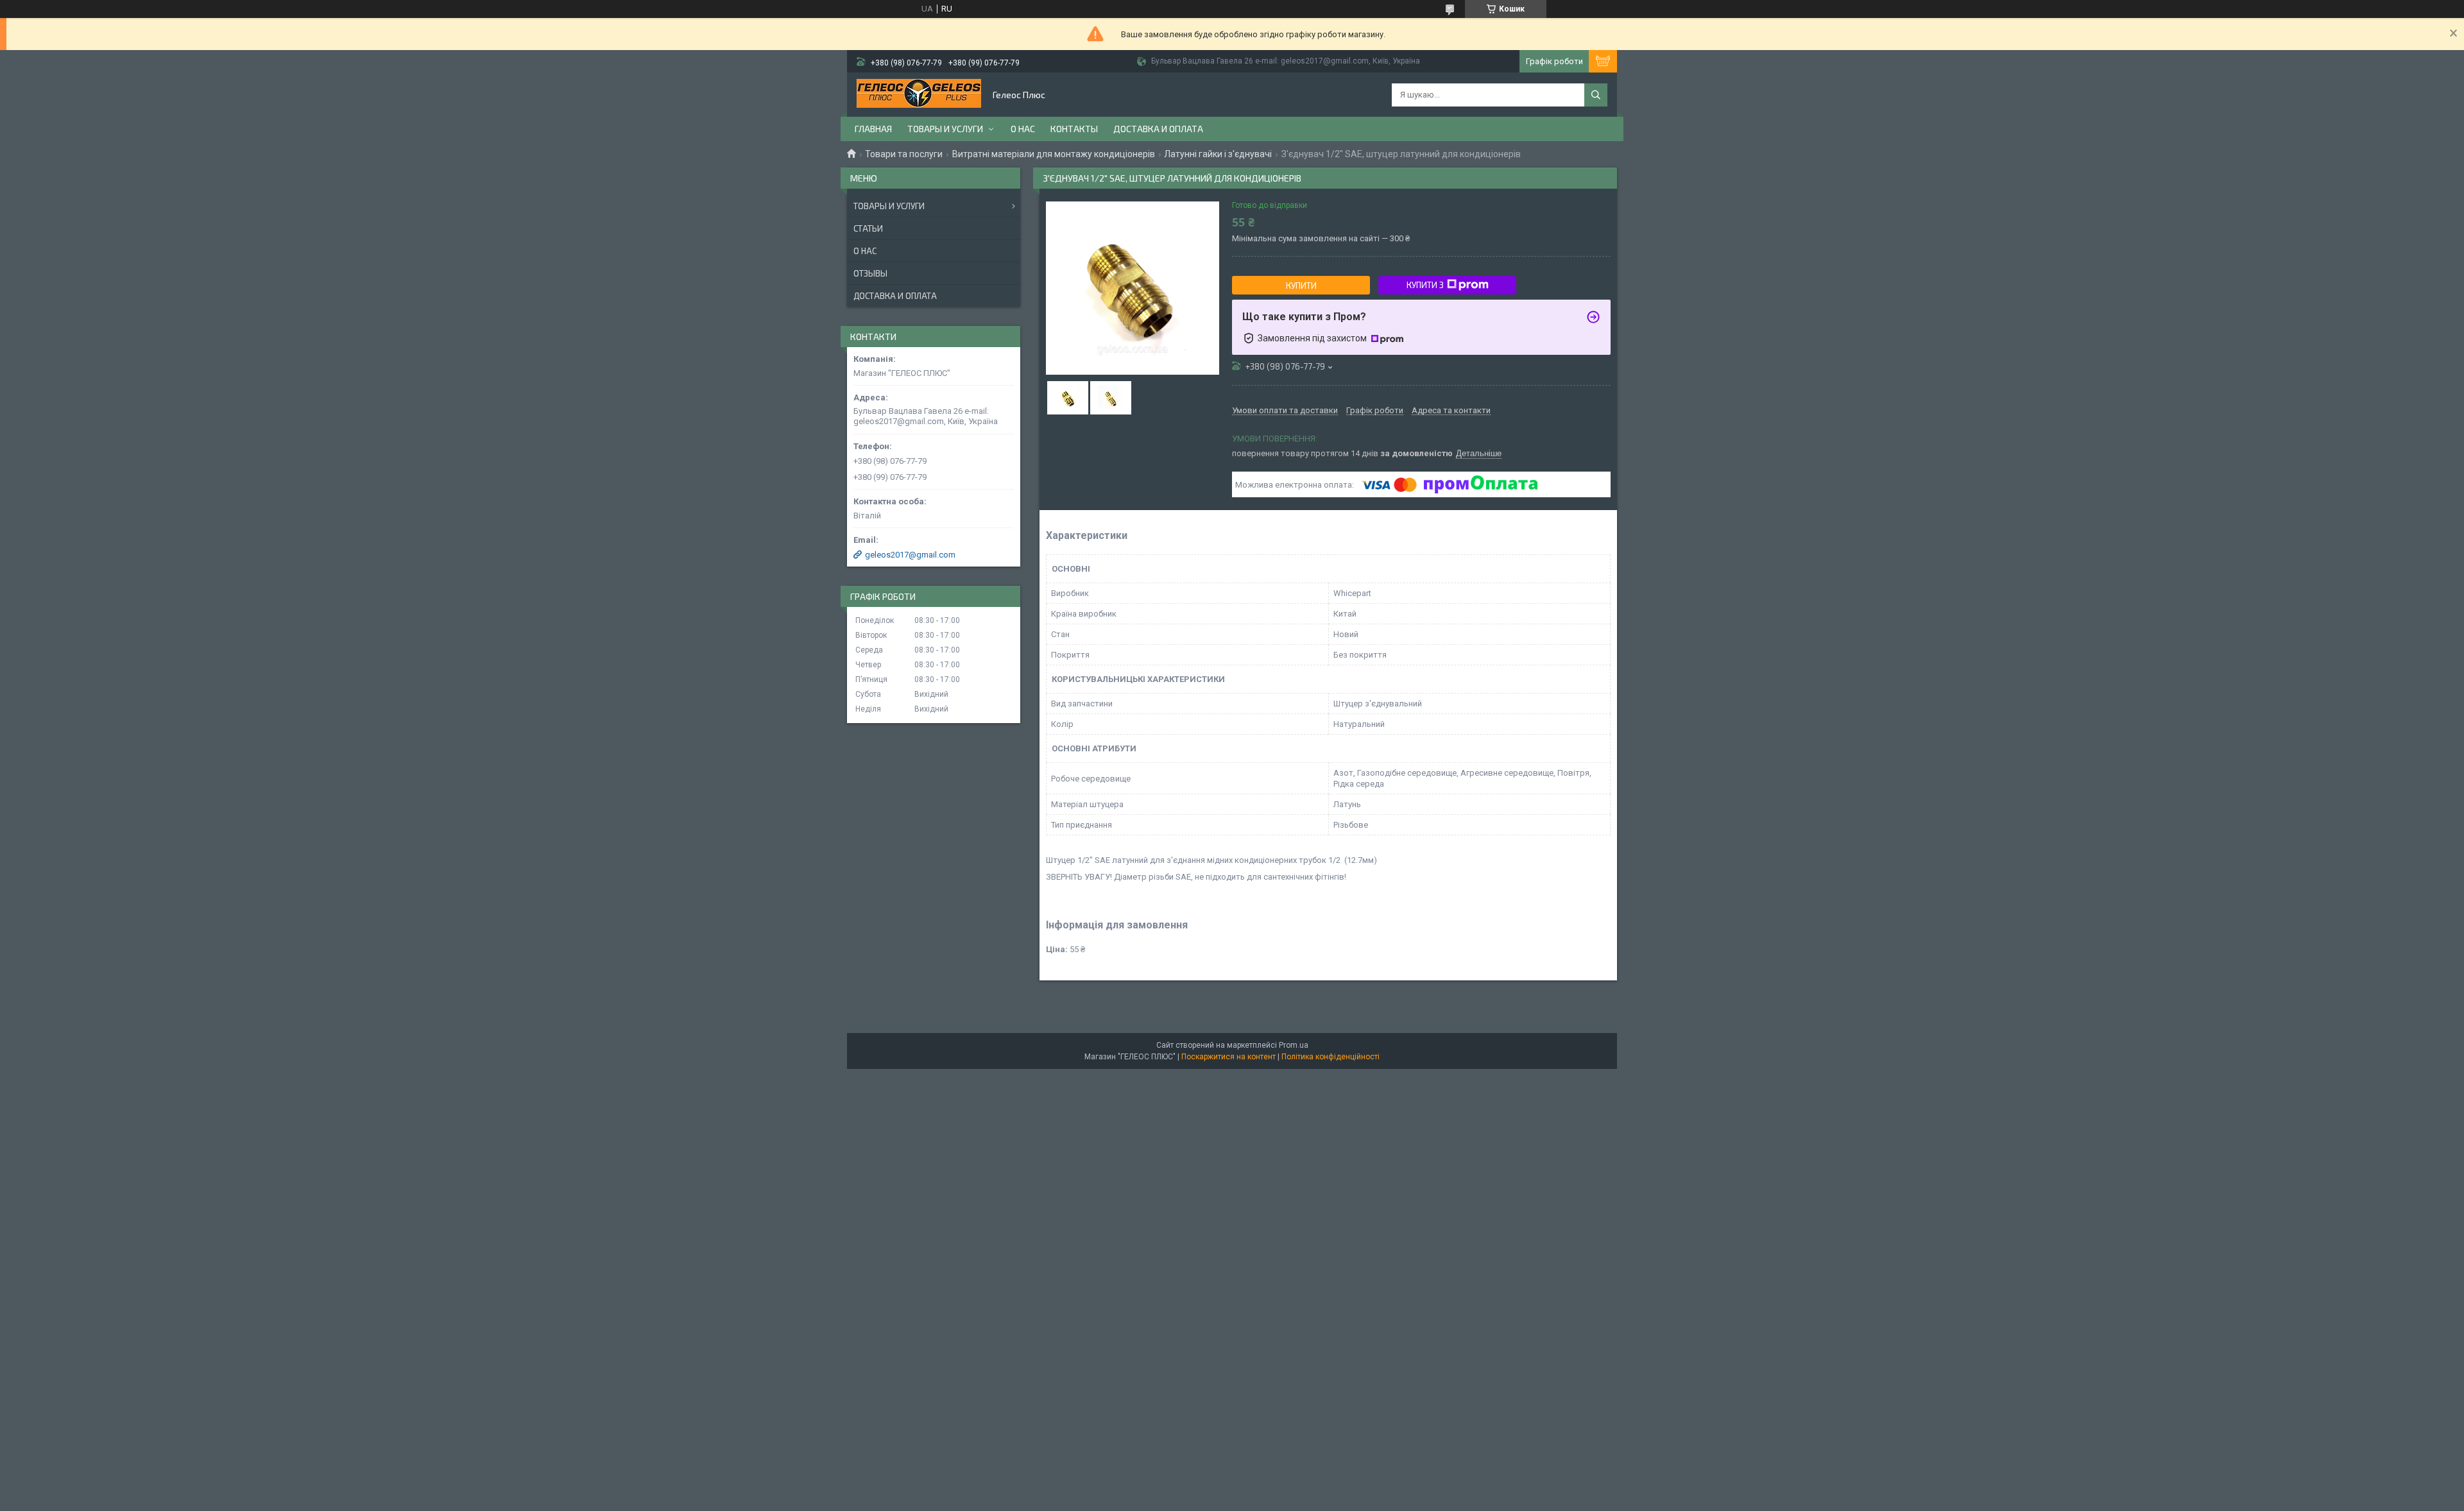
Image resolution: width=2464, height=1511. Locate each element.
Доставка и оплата (1158, 129)
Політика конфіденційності (1330, 1057)
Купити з (1425, 285)
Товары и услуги (945, 129)
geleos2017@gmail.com (910, 555)
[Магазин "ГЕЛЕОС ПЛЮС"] (919, 95)
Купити (1301, 286)
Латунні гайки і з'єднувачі (1218, 154)
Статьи (868, 228)
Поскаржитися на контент (1228, 1057)
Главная (873, 129)
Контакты (1074, 129)
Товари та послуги (904, 154)
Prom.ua (1294, 1045)
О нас (1023, 129)
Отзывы (870, 273)
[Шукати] (1596, 95)
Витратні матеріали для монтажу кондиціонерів (1054, 154)
